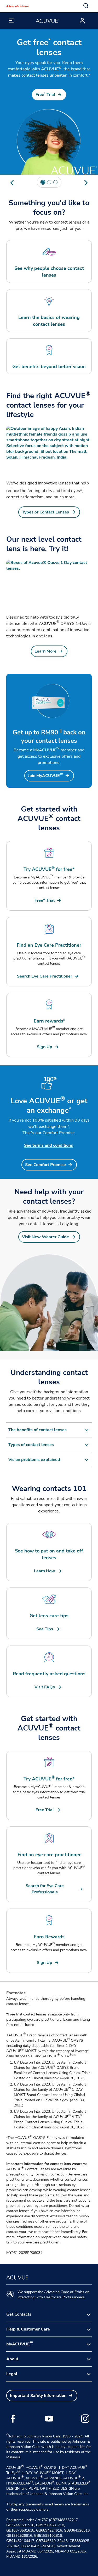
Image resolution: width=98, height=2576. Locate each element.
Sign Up (45, 1047)
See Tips (45, 1629)
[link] (49, 95)
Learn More (45, 651)
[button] (86, 6)
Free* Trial (45, 900)
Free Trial (45, 95)
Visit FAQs (45, 1687)
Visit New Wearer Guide (45, 1237)
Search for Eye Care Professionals (45, 1889)
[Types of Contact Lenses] (49, 450)
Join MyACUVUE (45, 776)
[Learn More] (49, 584)
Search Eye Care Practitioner (45, 976)
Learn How (45, 1571)
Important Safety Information (38, 2396)
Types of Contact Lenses (45, 512)
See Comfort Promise (45, 1165)
